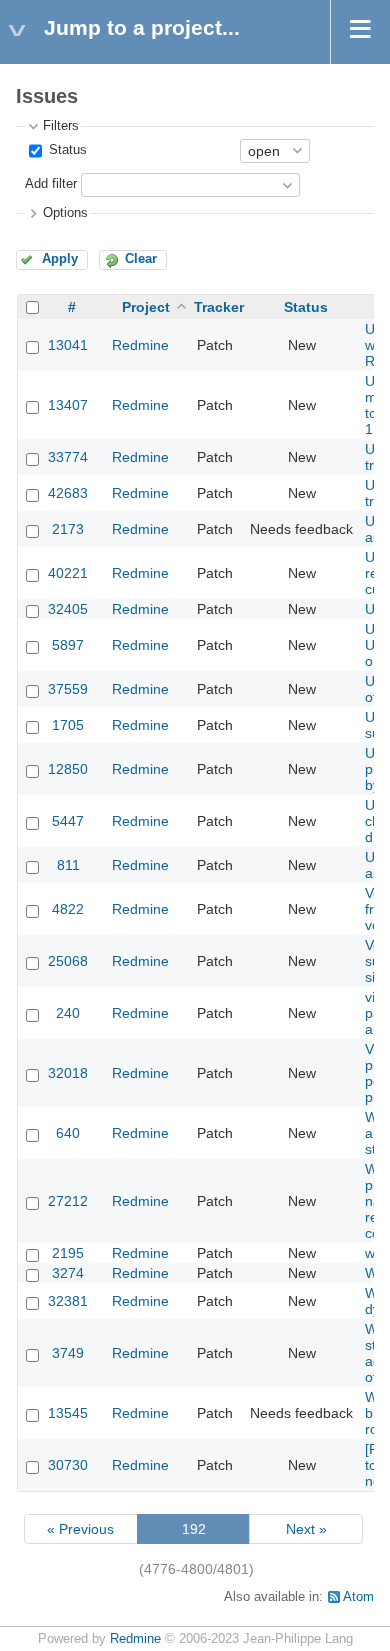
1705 (68, 725)
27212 (68, 1201)
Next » (306, 1529)
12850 (68, 769)
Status (66, 150)
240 (68, 1013)
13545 (68, 1413)
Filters (61, 126)
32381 (68, 1301)
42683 (68, 493)
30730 (68, 1465)
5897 (68, 645)
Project (146, 307)
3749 (68, 1353)
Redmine (140, 345)
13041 (68, 345)
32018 (68, 1073)
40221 (68, 573)
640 (68, 1133)
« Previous (80, 1529)
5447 (68, 821)
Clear (141, 259)
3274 (68, 1273)
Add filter (51, 184)
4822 (68, 909)
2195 (68, 1253)
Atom (358, 1597)
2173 (68, 529)
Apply (60, 259)
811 (68, 865)
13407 (68, 405)
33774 (68, 457)
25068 (68, 961)
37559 (68, 689)
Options (65, 213)
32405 (68, 609)
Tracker (219, 307)
